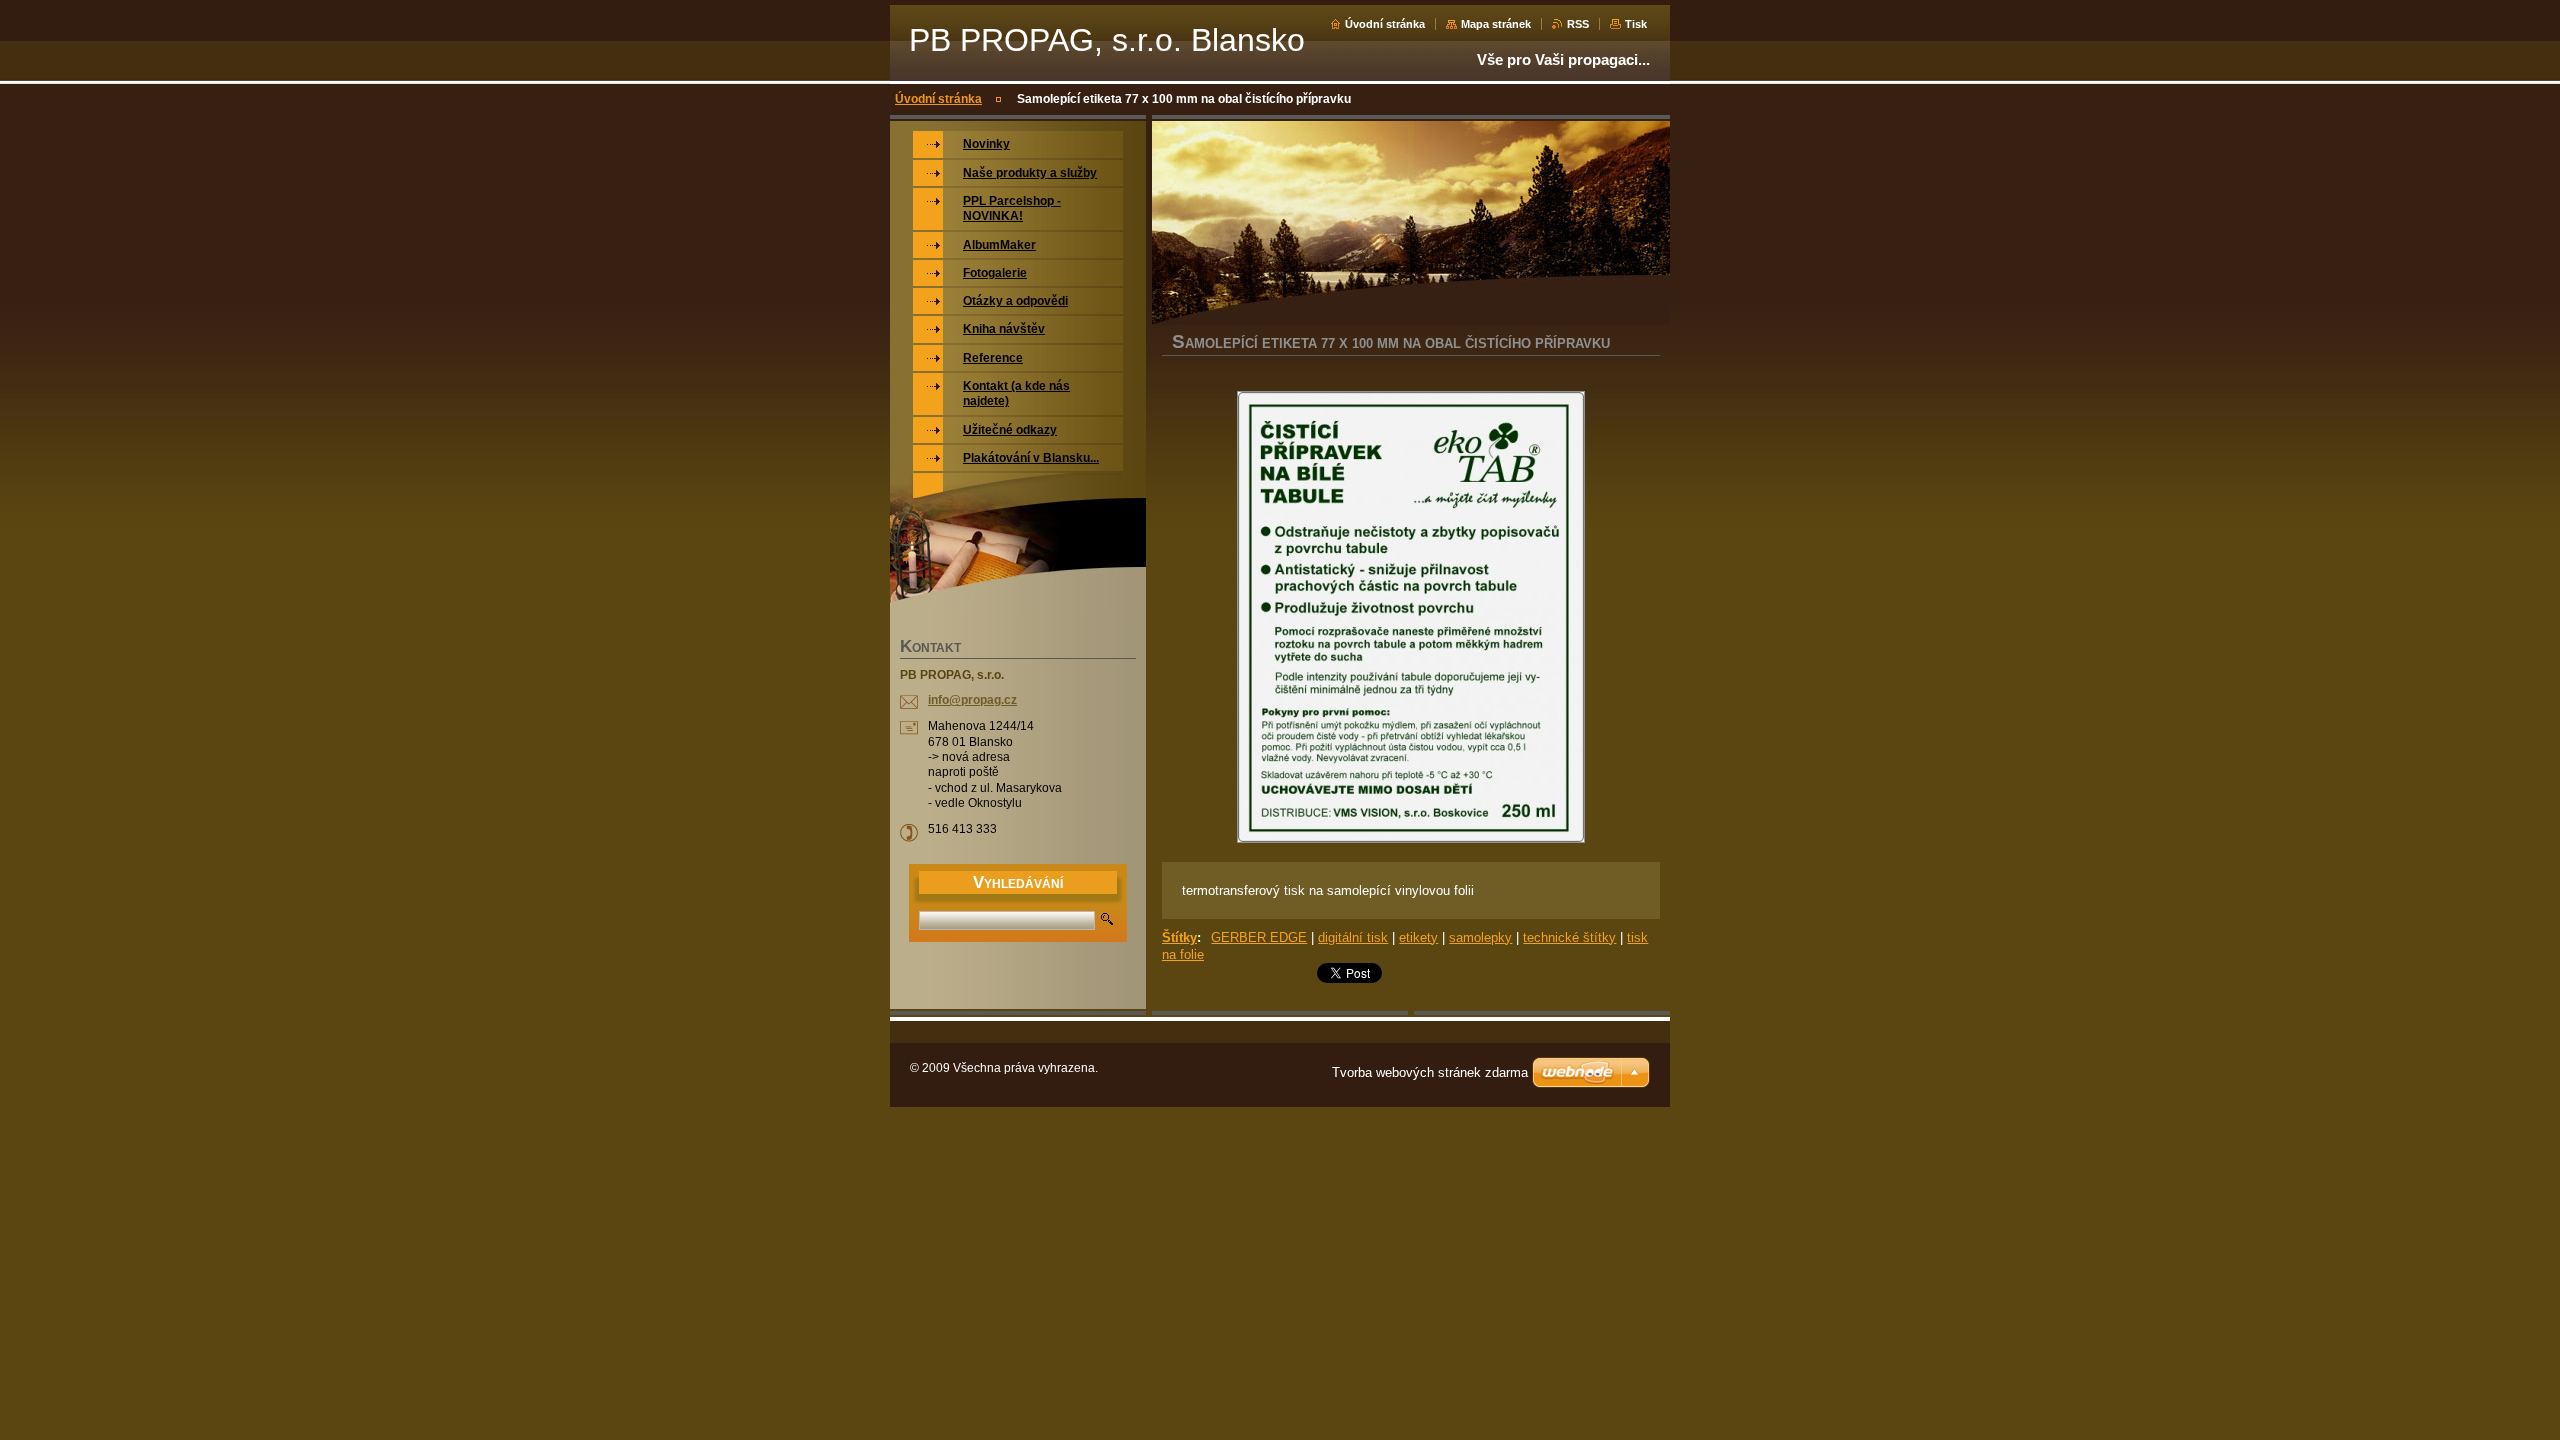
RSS (1578, 24)
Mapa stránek (1496, 24)
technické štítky (1569, 937)
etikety (1418, 937)
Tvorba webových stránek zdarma (1430, 1072)
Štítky (1179, 937)
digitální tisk (1353, 937)
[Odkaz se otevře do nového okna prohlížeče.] (1411, 619)
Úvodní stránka (1385, 24)
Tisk (1636, 24)
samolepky (1480, 937)
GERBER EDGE (1259, 937)
